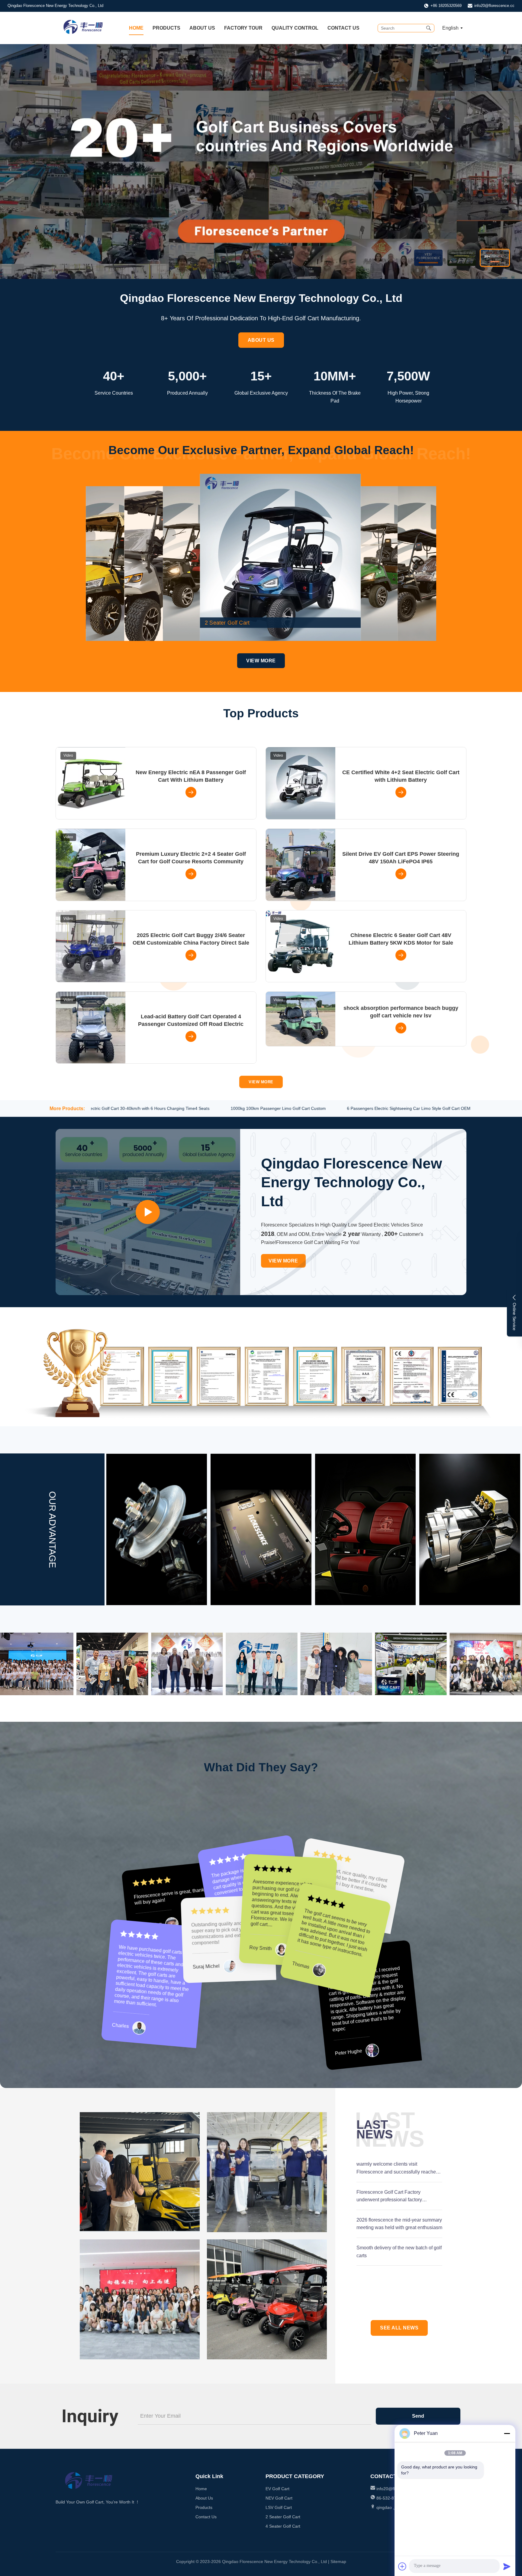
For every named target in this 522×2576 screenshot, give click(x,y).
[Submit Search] (429, 28)
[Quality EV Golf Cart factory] (261, 162)
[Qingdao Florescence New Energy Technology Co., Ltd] (83, 33)
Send (418, 2416)
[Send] (507, 2566)
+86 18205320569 (446, 6)
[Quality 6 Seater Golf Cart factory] (417, 564)
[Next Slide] (509, 161)
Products (166, 28)
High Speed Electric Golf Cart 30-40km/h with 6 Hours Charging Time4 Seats (107, 1108)
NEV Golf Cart (279, 2498)
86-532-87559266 (394, 2498)
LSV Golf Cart (279, 2507)
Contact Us (343, 28)
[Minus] (507, 2433)
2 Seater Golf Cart (283, 2517)
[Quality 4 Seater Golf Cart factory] (379, 564)
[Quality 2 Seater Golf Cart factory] (340, 564)
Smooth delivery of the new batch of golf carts (399, 2252)
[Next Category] (443, 557)
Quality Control (295, 28)
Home (136, 28)
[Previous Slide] (13, 161)
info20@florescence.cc (494, 6)
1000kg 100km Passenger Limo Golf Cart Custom (249, 1108)
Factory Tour (243, 28)
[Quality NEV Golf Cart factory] (263, 564)
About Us (202, 28)
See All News (399, 2328)
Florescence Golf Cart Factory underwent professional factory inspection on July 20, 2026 (389, 2197)
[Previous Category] (79, 557)
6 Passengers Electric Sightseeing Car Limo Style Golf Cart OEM (380, 1108)
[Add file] (402, 2566)
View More (261, 661)
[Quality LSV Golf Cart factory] (301, 564)
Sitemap (338, 2561)
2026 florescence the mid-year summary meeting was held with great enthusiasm (399, 2224)
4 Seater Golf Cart (283, 2526)
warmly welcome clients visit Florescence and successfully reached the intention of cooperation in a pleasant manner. (398, 2169)
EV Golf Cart (277, 2489)
